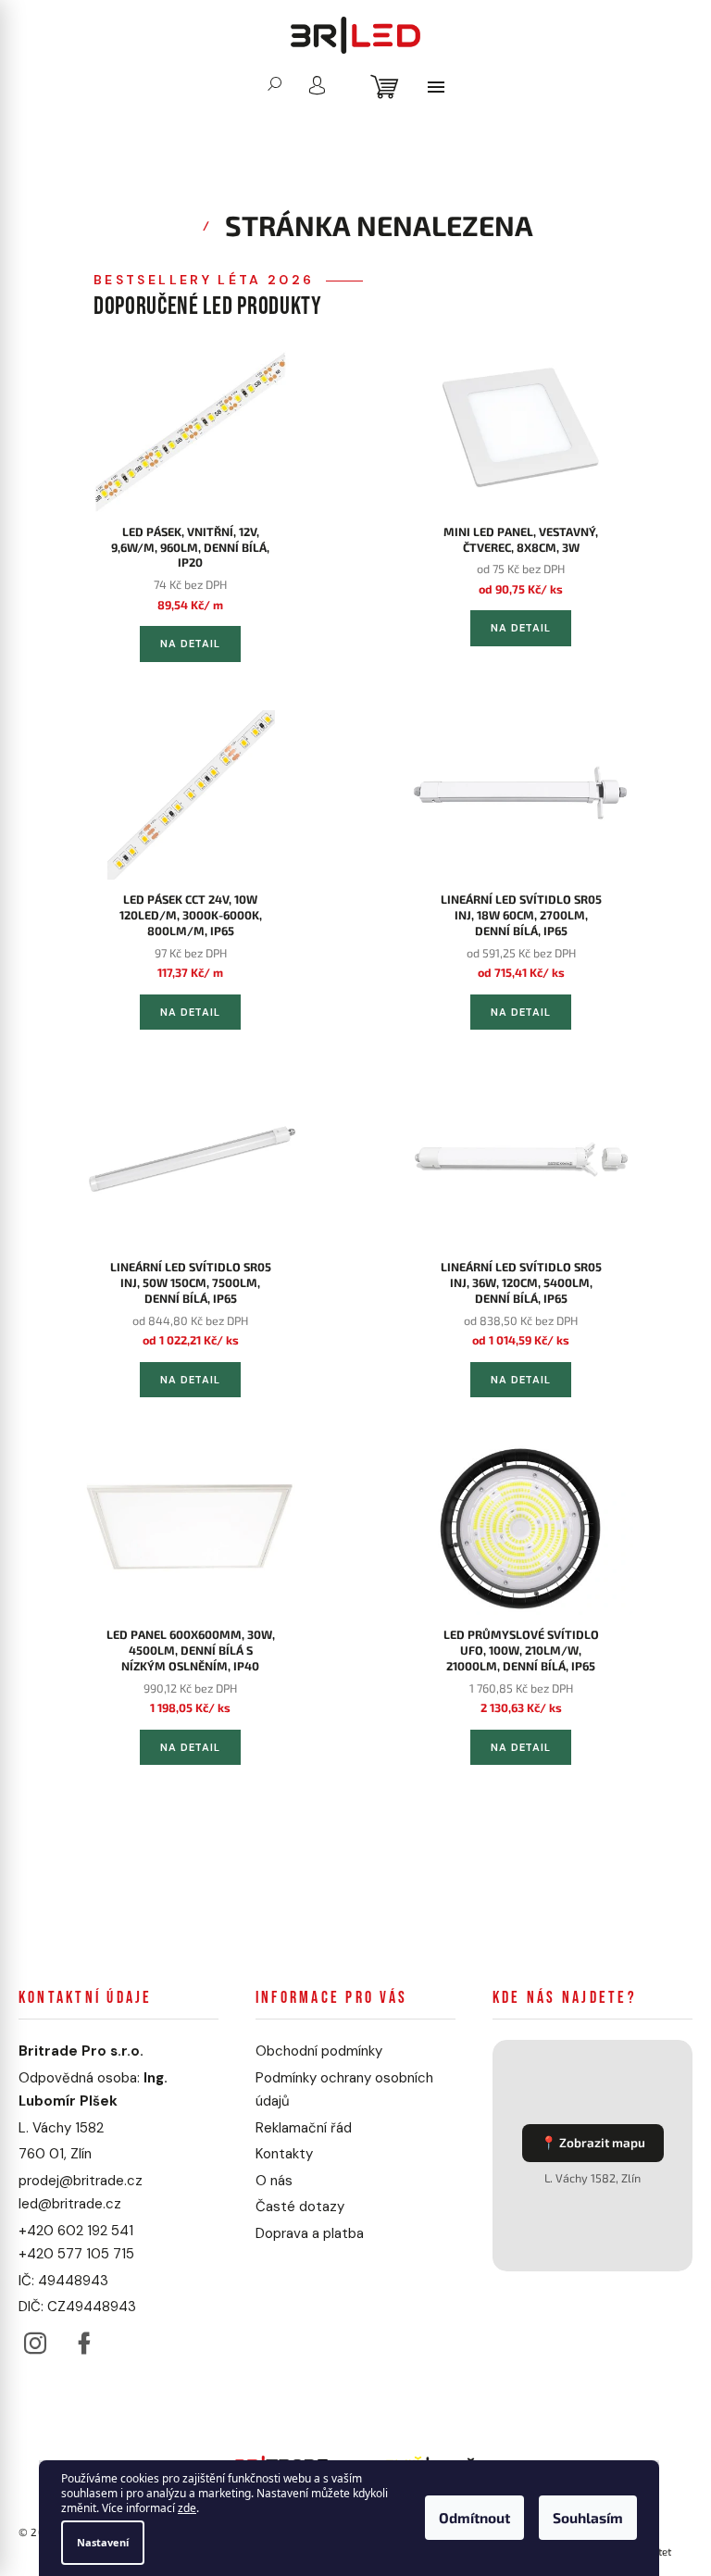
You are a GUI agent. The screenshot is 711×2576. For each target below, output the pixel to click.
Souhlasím (588, 2519)
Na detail (190, 644)
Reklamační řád (304, 2128)
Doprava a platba (310, 2233)
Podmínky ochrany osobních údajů (344, 2090)
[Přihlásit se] (317, 85)
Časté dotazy (300, 2207)
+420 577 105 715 (76, 2254)
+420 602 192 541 (76, 2231)
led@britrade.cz (70, 2204)
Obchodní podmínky (319, 2051)
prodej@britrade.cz (81, 2181)
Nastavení (103, 2542)
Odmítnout (474, 2519)
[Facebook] (84, 2338)
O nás (274, 2181)
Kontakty (284, 2154)
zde (187, 2509)
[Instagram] (35, 2338)
